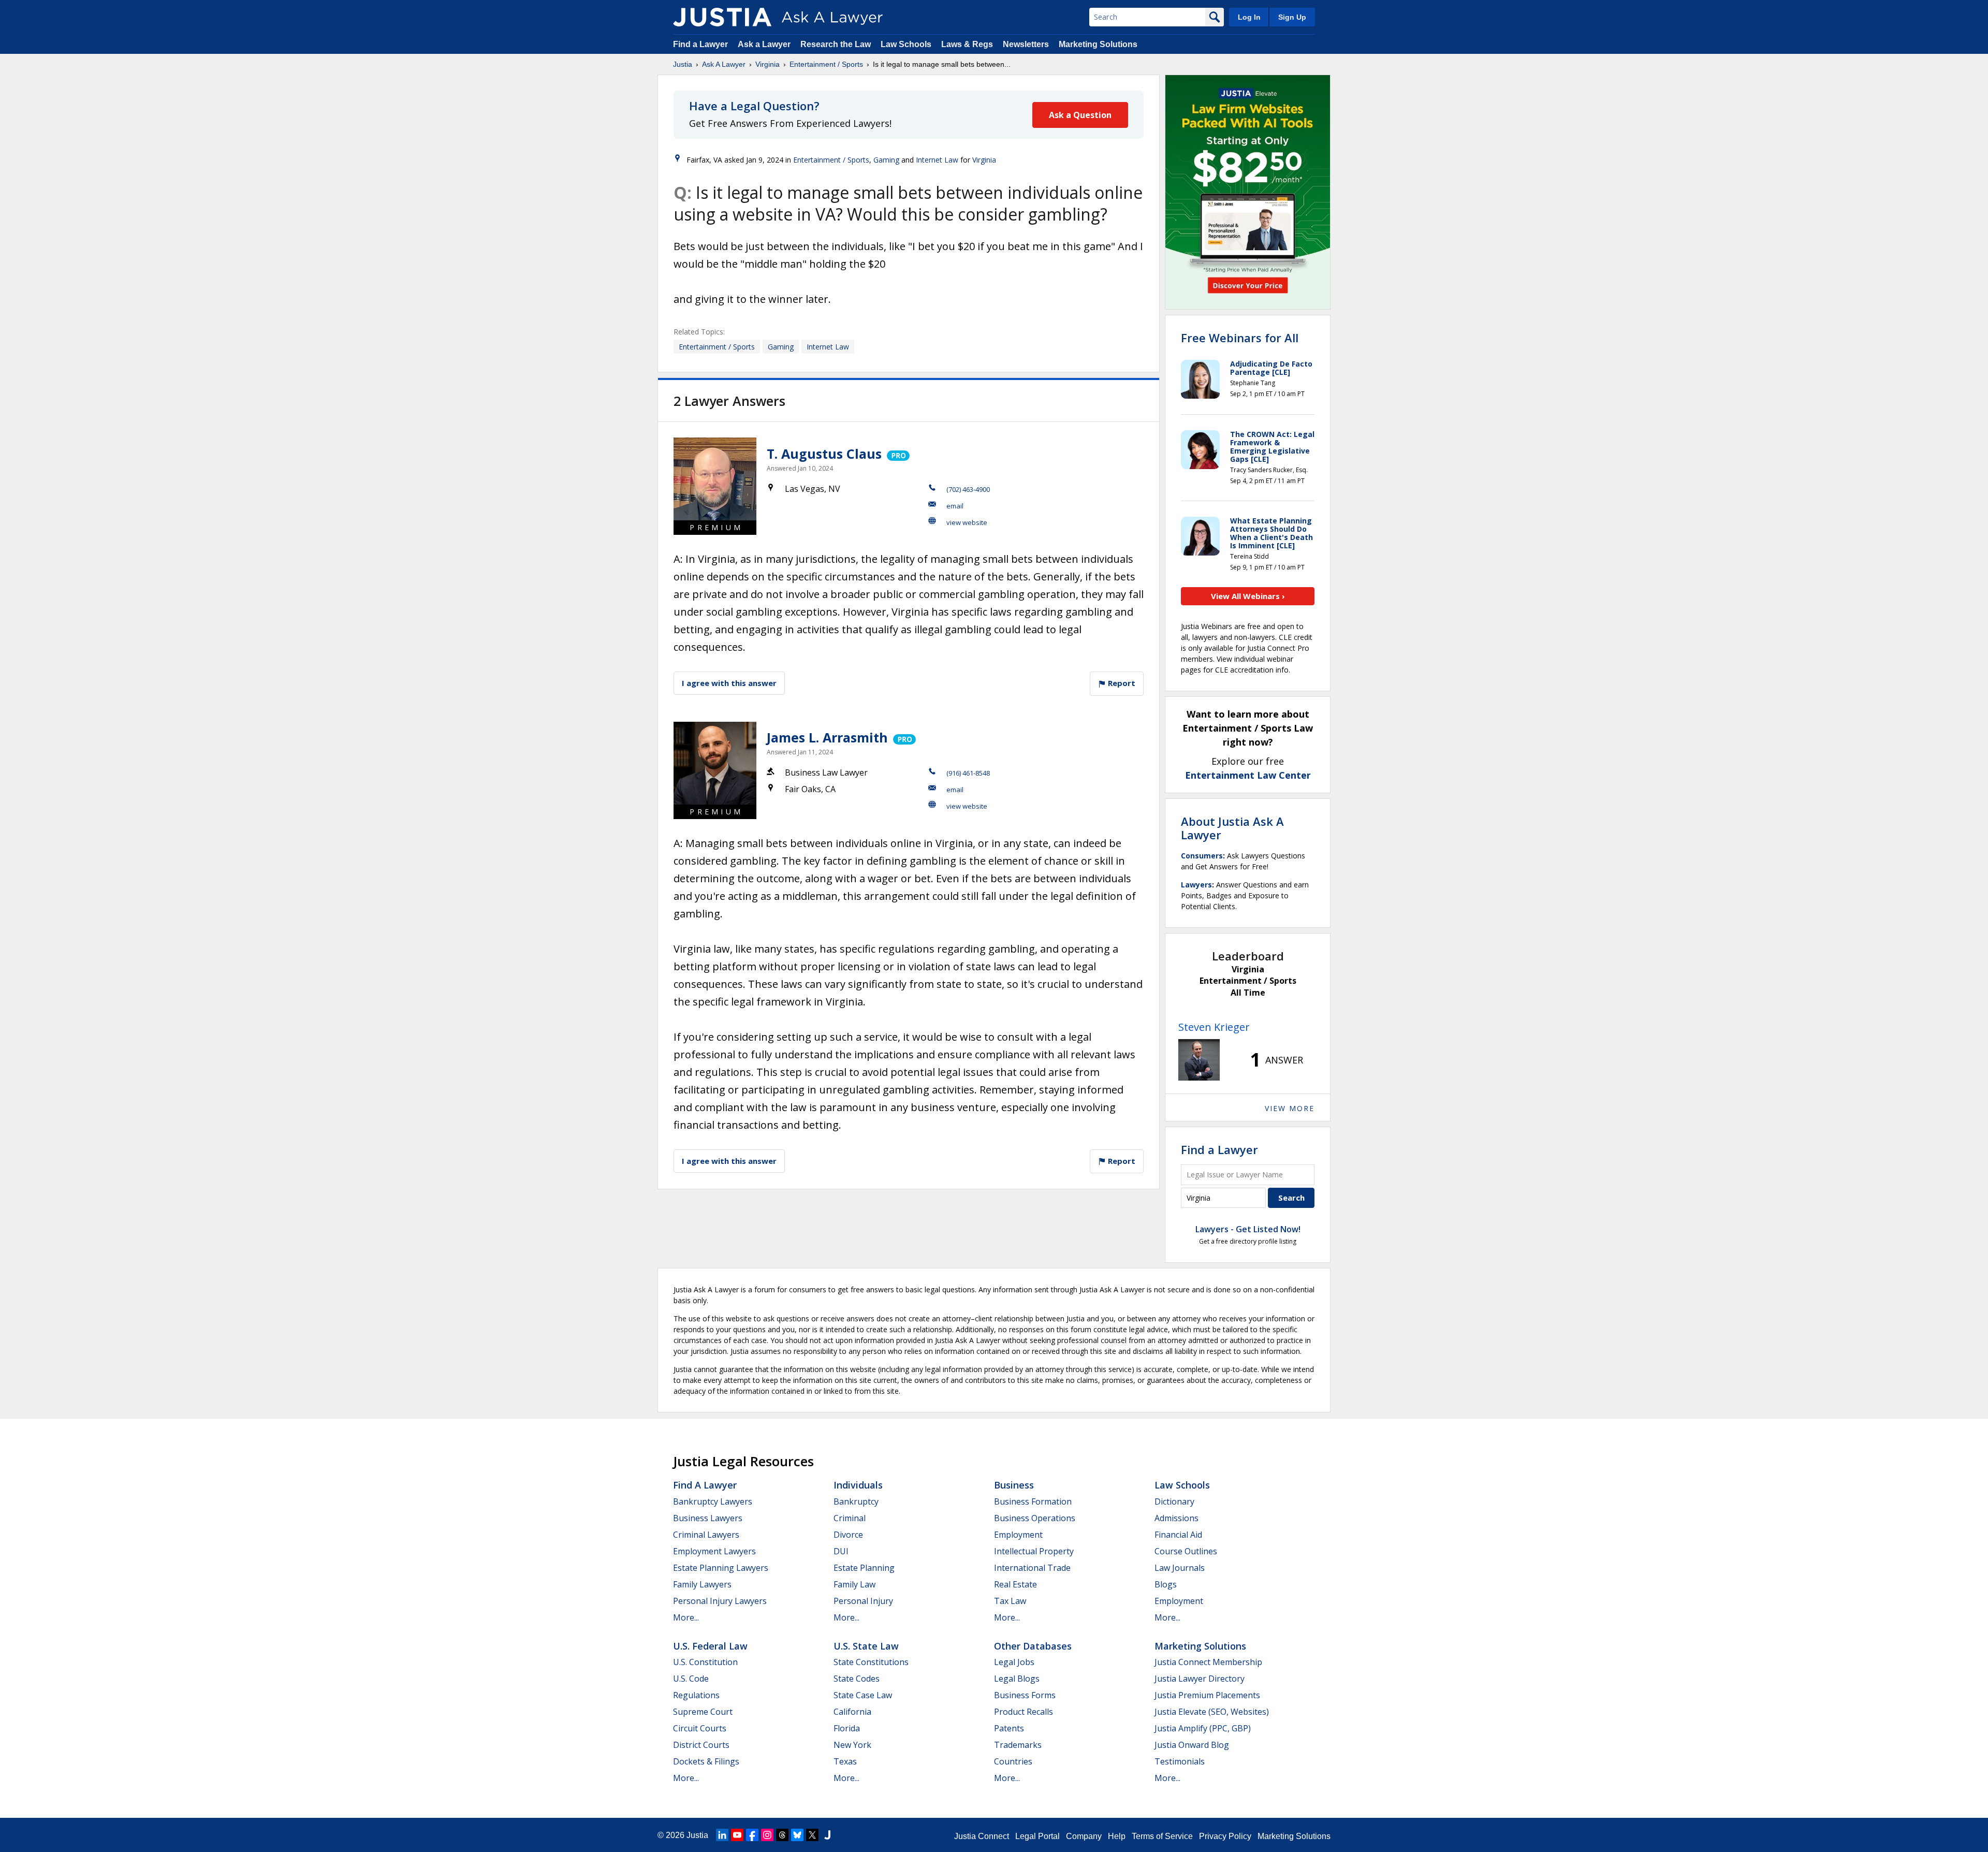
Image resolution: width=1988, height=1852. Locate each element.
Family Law (854, 1584)
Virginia (768, 64)
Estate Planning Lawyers (721, 1568)
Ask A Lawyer (724, 64)
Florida (847, 1728)
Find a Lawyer (700, 44)
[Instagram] (767, 1835)
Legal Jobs (1014, 1662)
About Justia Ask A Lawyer (1232, 828)
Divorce (848, 1535)
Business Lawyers (708, 1518)
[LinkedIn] (722, 1835)
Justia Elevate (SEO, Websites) (1212, 1712)
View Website (967, 522)
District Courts (701, 1745)
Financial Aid (1178, 1535)
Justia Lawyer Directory (1200, 1679)
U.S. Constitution (705, 1662)
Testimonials (1180, 1761)
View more (1290, 1108)
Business (1014, 1485)
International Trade (1032, 1568)
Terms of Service (1162, 1836)
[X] (812, 1835)
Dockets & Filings (706, 1761)
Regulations (696, 1695)
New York (852, 1745)
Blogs (1166, 1584)
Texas (845, 1761)
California (852, 1712)
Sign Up (1292, 17)
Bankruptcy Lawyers (713, 1501)
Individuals (858, 1485)
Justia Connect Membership (1208, 1662)
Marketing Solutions (1098, 44)
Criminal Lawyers (706, 1535)
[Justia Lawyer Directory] (827, 1835)
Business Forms (1025, 1695)
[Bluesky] (797, 1835)
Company (1084, 1836)
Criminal (850, 1518)
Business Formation (1033, 1501)
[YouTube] (737, 1835)
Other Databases (1033, 1646)
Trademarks (1018, 1745)
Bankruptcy (856, 1501)
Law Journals (1180, 1568)
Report (1121, 683)
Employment (1018, 1535)
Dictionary (1174, 1501)
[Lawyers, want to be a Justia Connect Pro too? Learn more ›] (897, 454)
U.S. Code (691, 1679)
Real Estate (1015, 1584)
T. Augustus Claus (824, 454)
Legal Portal (1037, 1836)
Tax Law (1010, 1601)
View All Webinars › (1248, 596)
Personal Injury (863, 1601)
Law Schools (906, 44)
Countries (1013, 1761)
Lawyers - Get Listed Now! (1248, 1229)
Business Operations (1035, 1518)
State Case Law (863, 1695)
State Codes (857, 1679)
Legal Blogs (1017, 1679)
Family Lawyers (702, 1584)
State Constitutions (871, 1662)
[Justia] (722, 17)
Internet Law (937, 160)
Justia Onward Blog (1192, 1745)
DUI (841, 1551)
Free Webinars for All (1240, 338)
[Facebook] (752, 1835)
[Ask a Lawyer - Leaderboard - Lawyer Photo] (1199, 1060)
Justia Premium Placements (1207, 1695)
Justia (683, 64)
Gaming (886, 160)
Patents (1009, 1728)
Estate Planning (864, 1568)
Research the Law (836, 44)
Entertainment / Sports (826, 64)
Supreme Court (703, 1712)
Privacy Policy (1225, 1836)
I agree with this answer (729, 683)
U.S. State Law (866, 1646)
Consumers (1202, 856)
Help (1117, 1836)
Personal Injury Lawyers (720, 1601)
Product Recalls (1024, 1712)
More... (686, 1617)
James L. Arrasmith (827, 737)
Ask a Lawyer (765, 44)
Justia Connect (982, 1836)
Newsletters (1026, 44)
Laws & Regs (967, 44)
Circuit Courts (700, 1728)
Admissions (1176, 1518)
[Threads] (782, 1835)
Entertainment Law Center (1248, 775)
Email (955, 506)
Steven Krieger (1214, 1027)
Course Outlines (1186, 1551)
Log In (1249, 17)
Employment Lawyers (714, 1551)
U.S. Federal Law (710, 1646)
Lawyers (1196, 885)
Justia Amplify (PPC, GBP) (1203, 1728)
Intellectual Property (1034, 1551)
